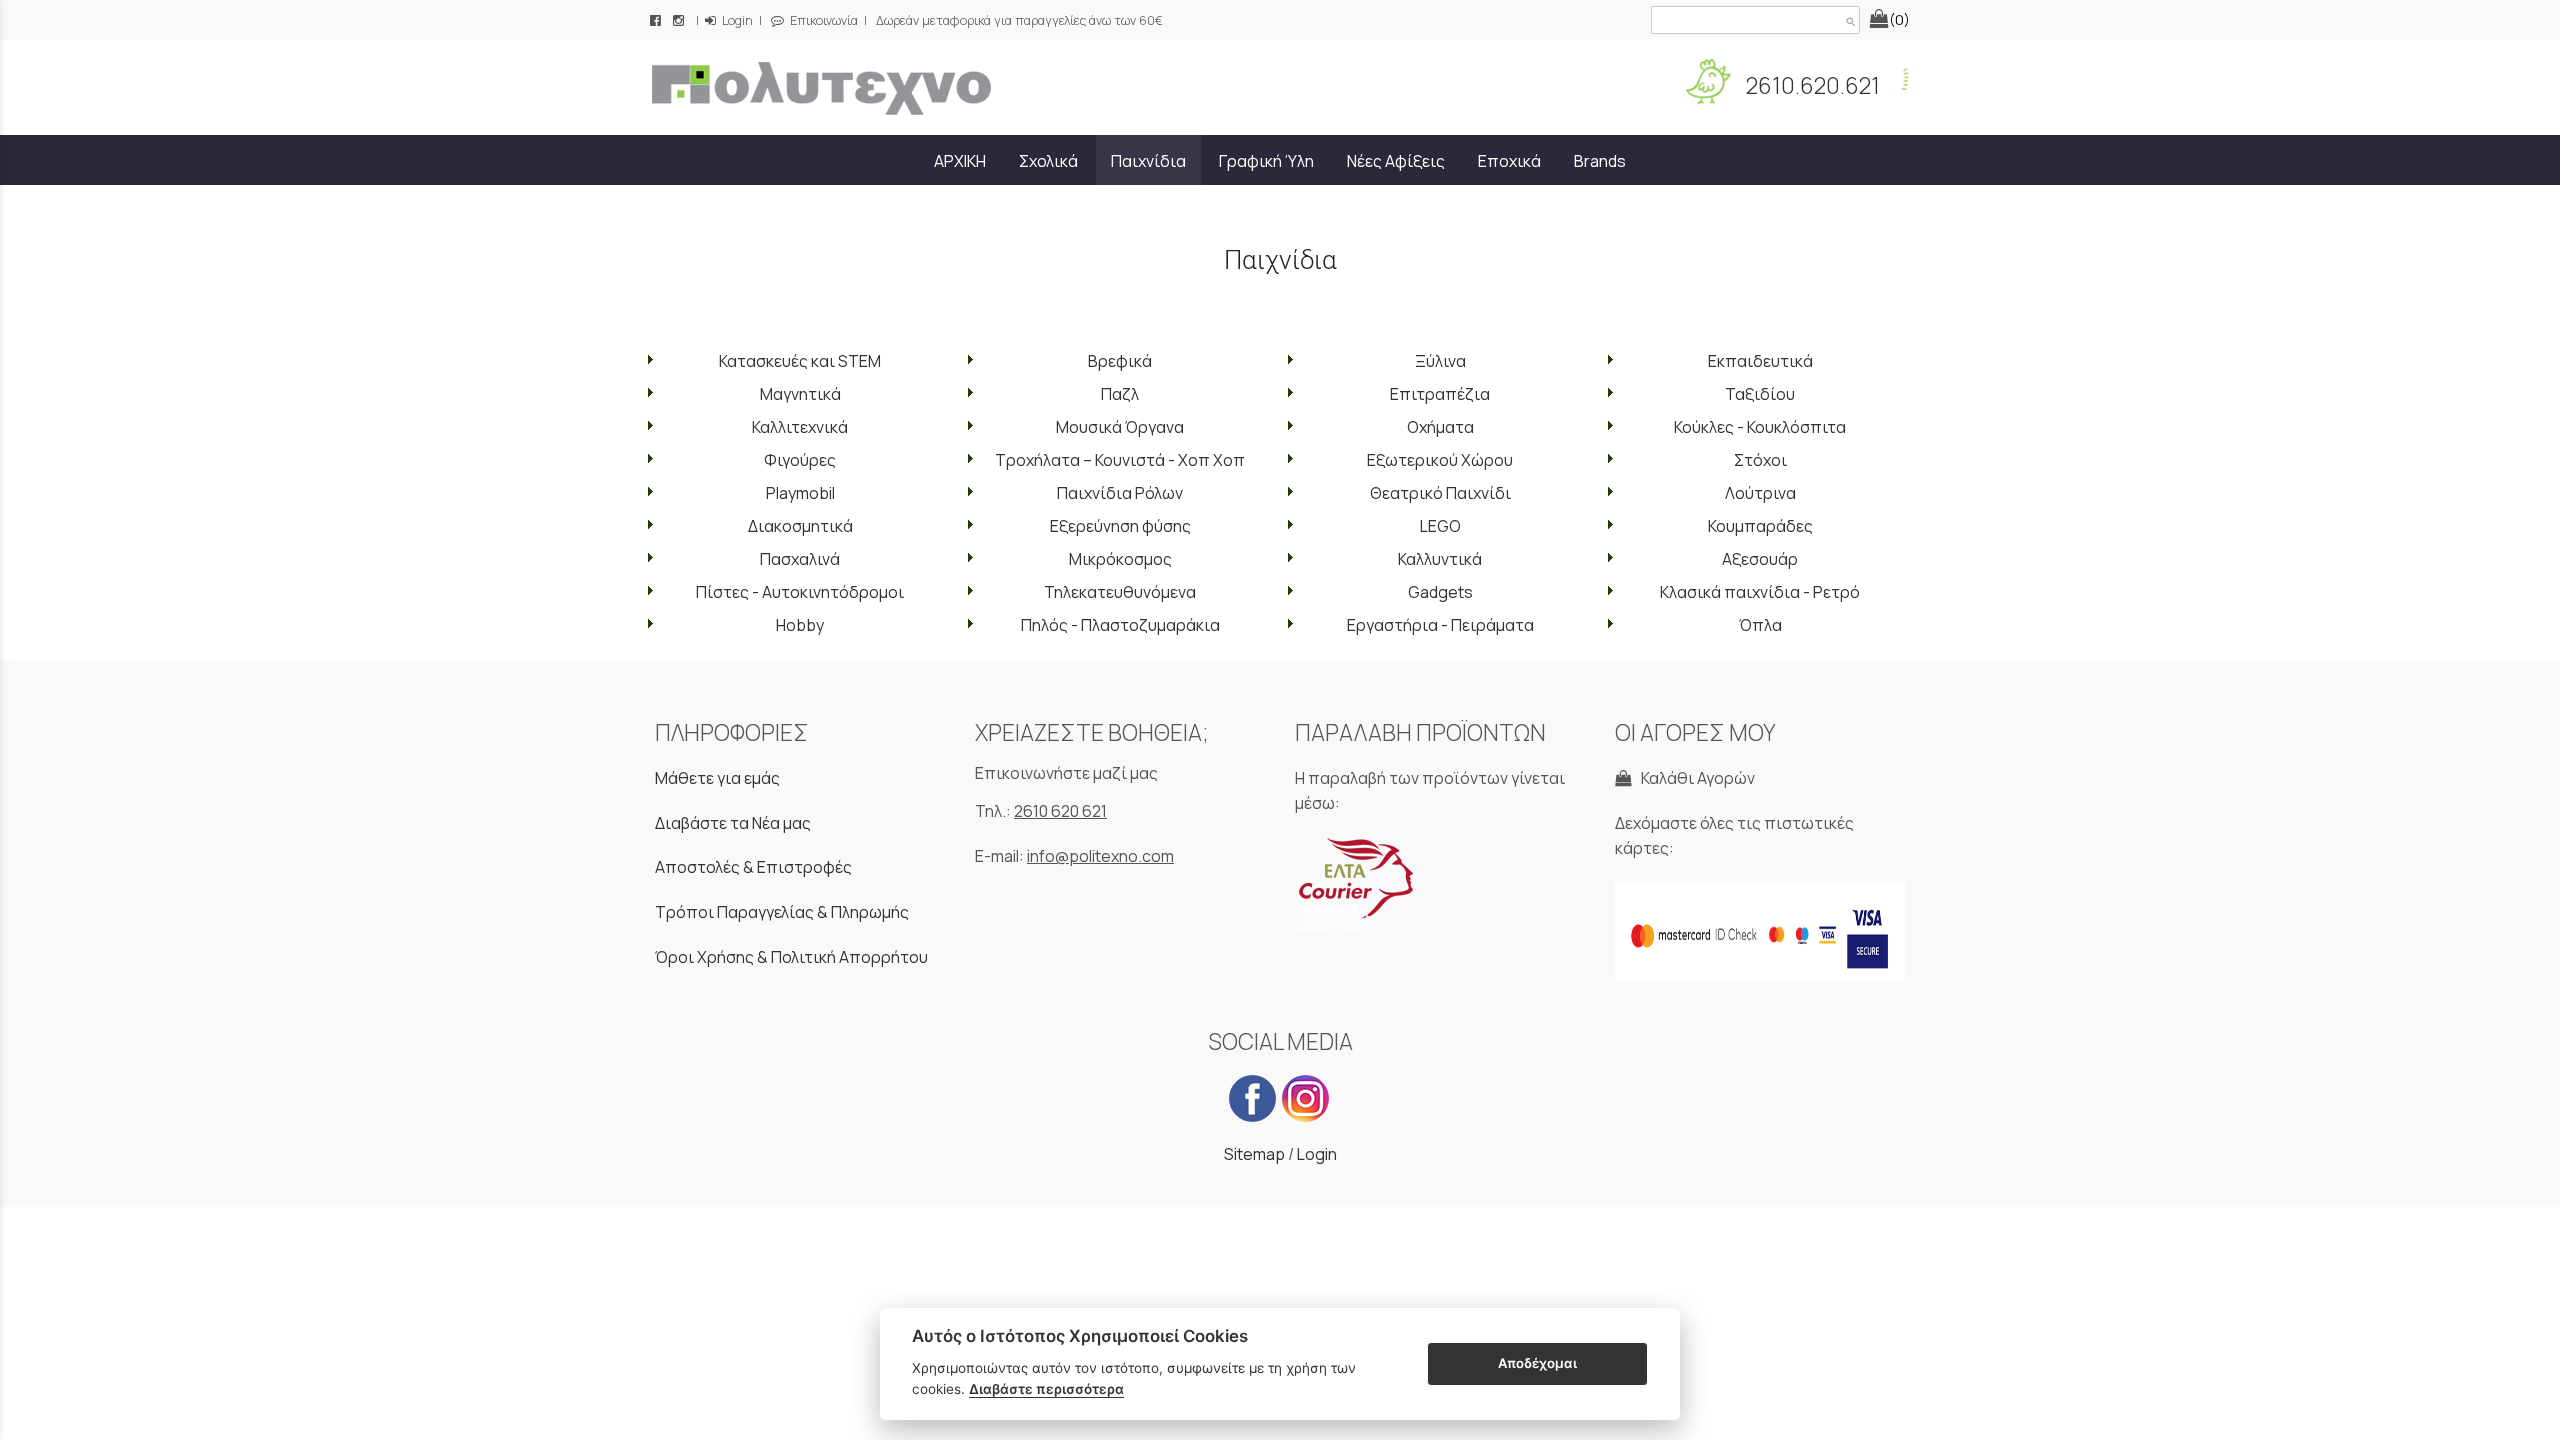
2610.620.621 (1811, 85)
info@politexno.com (1100, 856)
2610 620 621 (1060, 811)
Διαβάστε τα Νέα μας (733, 823)
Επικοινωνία (822, 20)
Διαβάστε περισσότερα (1046, 1389)
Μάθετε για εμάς (717, 778)
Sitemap (1254, 1154)
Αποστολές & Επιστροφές (753, 867)
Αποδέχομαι (1537, 1363)
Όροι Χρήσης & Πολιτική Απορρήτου (791, 957)
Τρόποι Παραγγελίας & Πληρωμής (782, 912)
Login (736, 20)
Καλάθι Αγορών (1695, 778)
